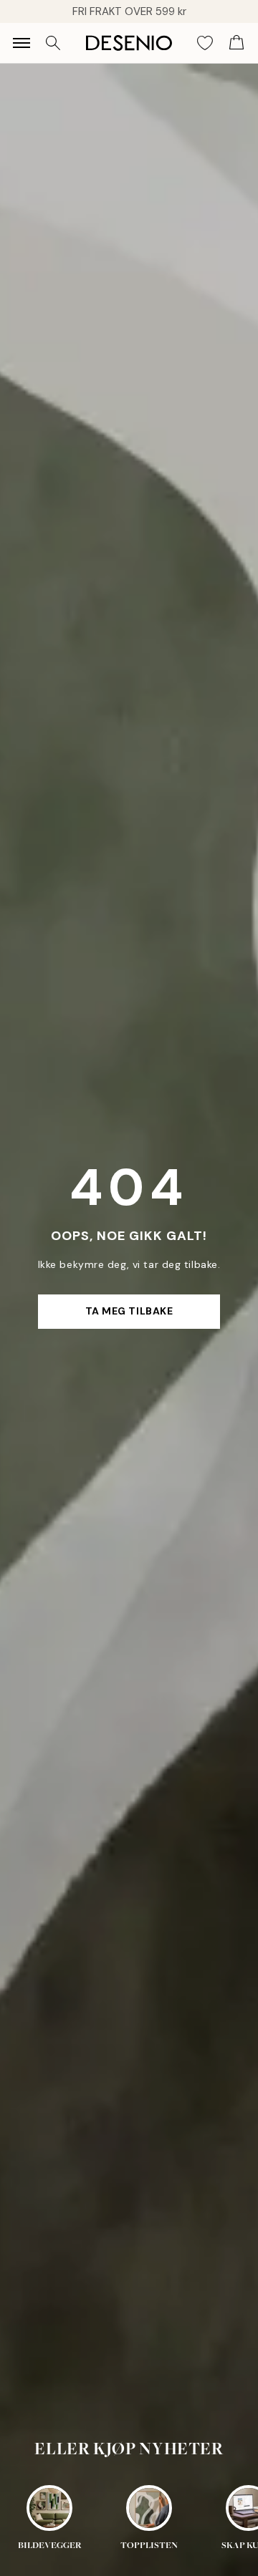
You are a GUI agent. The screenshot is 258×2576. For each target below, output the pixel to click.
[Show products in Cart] (236, 43)
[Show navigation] (21, 43)
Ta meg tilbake (129, 1311)
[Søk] (53, 43)
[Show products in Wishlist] (205, 43)
